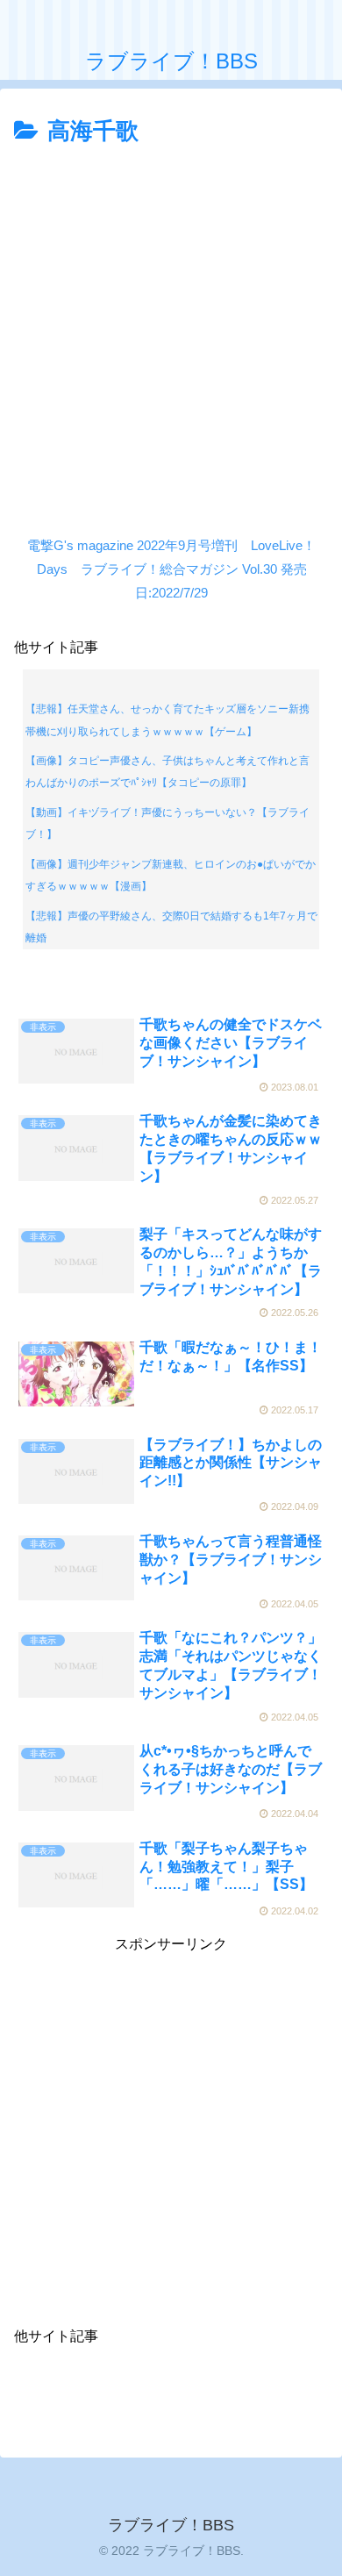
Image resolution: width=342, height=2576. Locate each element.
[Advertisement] (171, 332)
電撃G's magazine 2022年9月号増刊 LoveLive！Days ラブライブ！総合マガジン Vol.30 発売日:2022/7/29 (171, 569)
